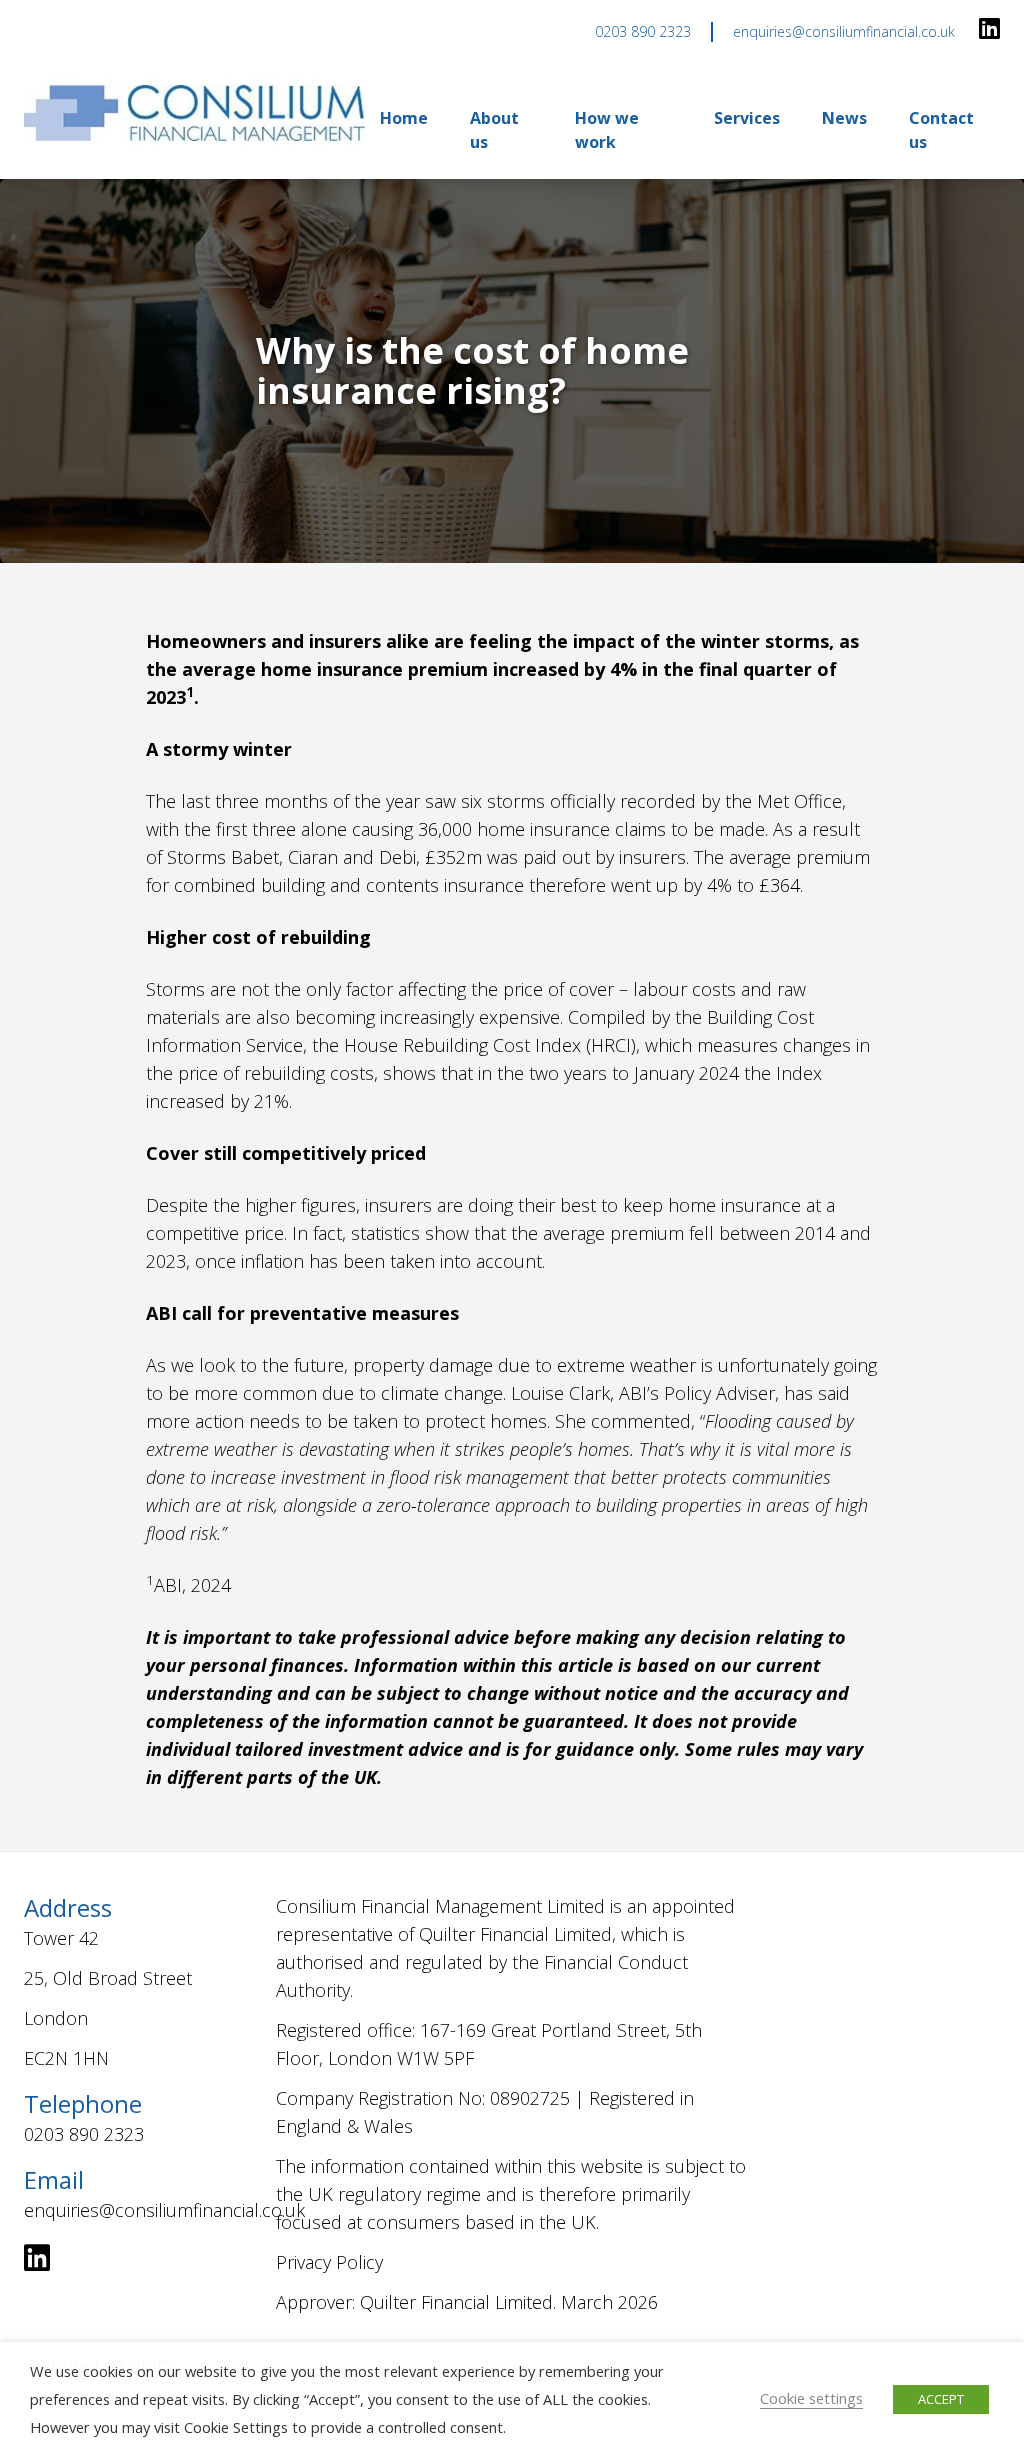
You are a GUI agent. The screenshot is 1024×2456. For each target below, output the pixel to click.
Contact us (941, 130)
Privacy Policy (329, 2262)
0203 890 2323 (643, 31)
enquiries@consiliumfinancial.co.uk (844, 31)
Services (747, 118)
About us (494, 130)
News (844, 118)
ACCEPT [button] (941, 2399)
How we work (607, 130)
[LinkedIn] (989, 30)
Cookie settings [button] (811, 2398)
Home (404, 118)
